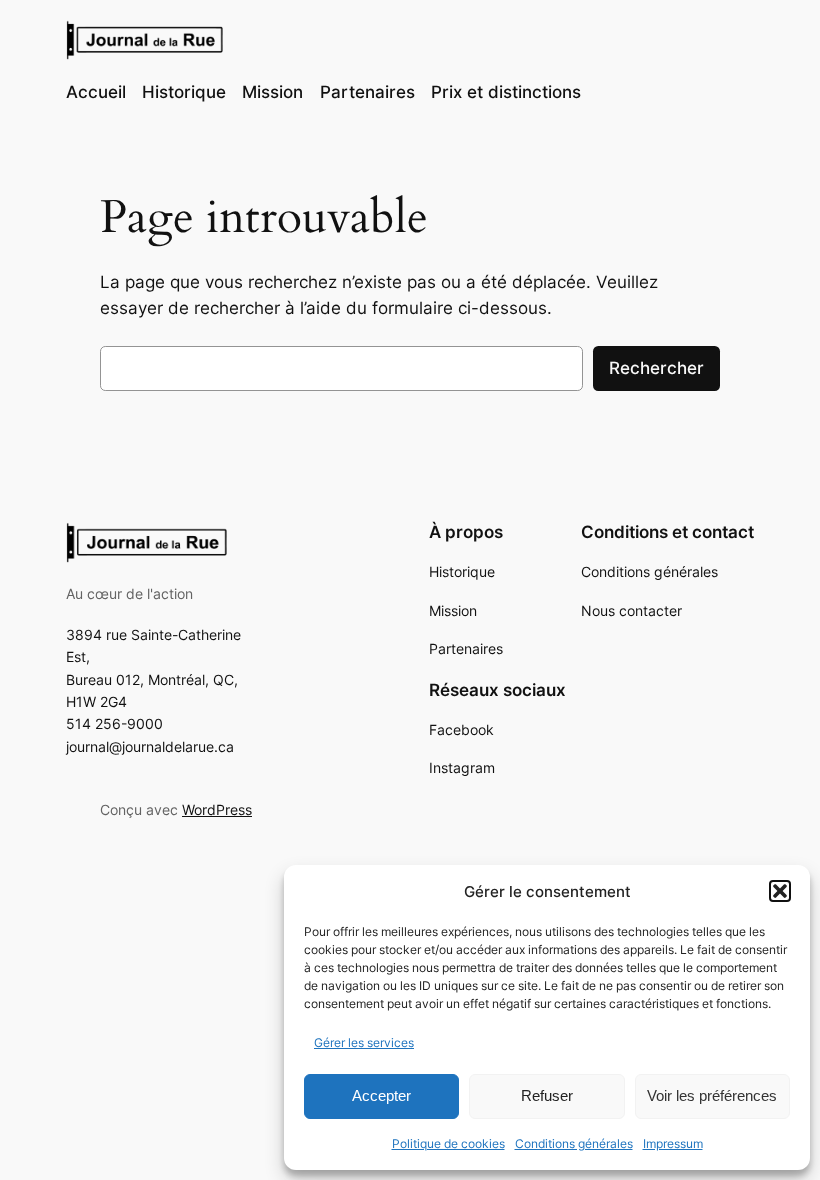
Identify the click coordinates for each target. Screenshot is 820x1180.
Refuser (547, 1095)
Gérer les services (364, 1042)
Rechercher (656, 368)
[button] (780, 891)
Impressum (673, 1143)
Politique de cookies (448, 1143)
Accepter (381, 1095)
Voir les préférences (712, 1095)
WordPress (217, 809)
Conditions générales (574, 1143)
